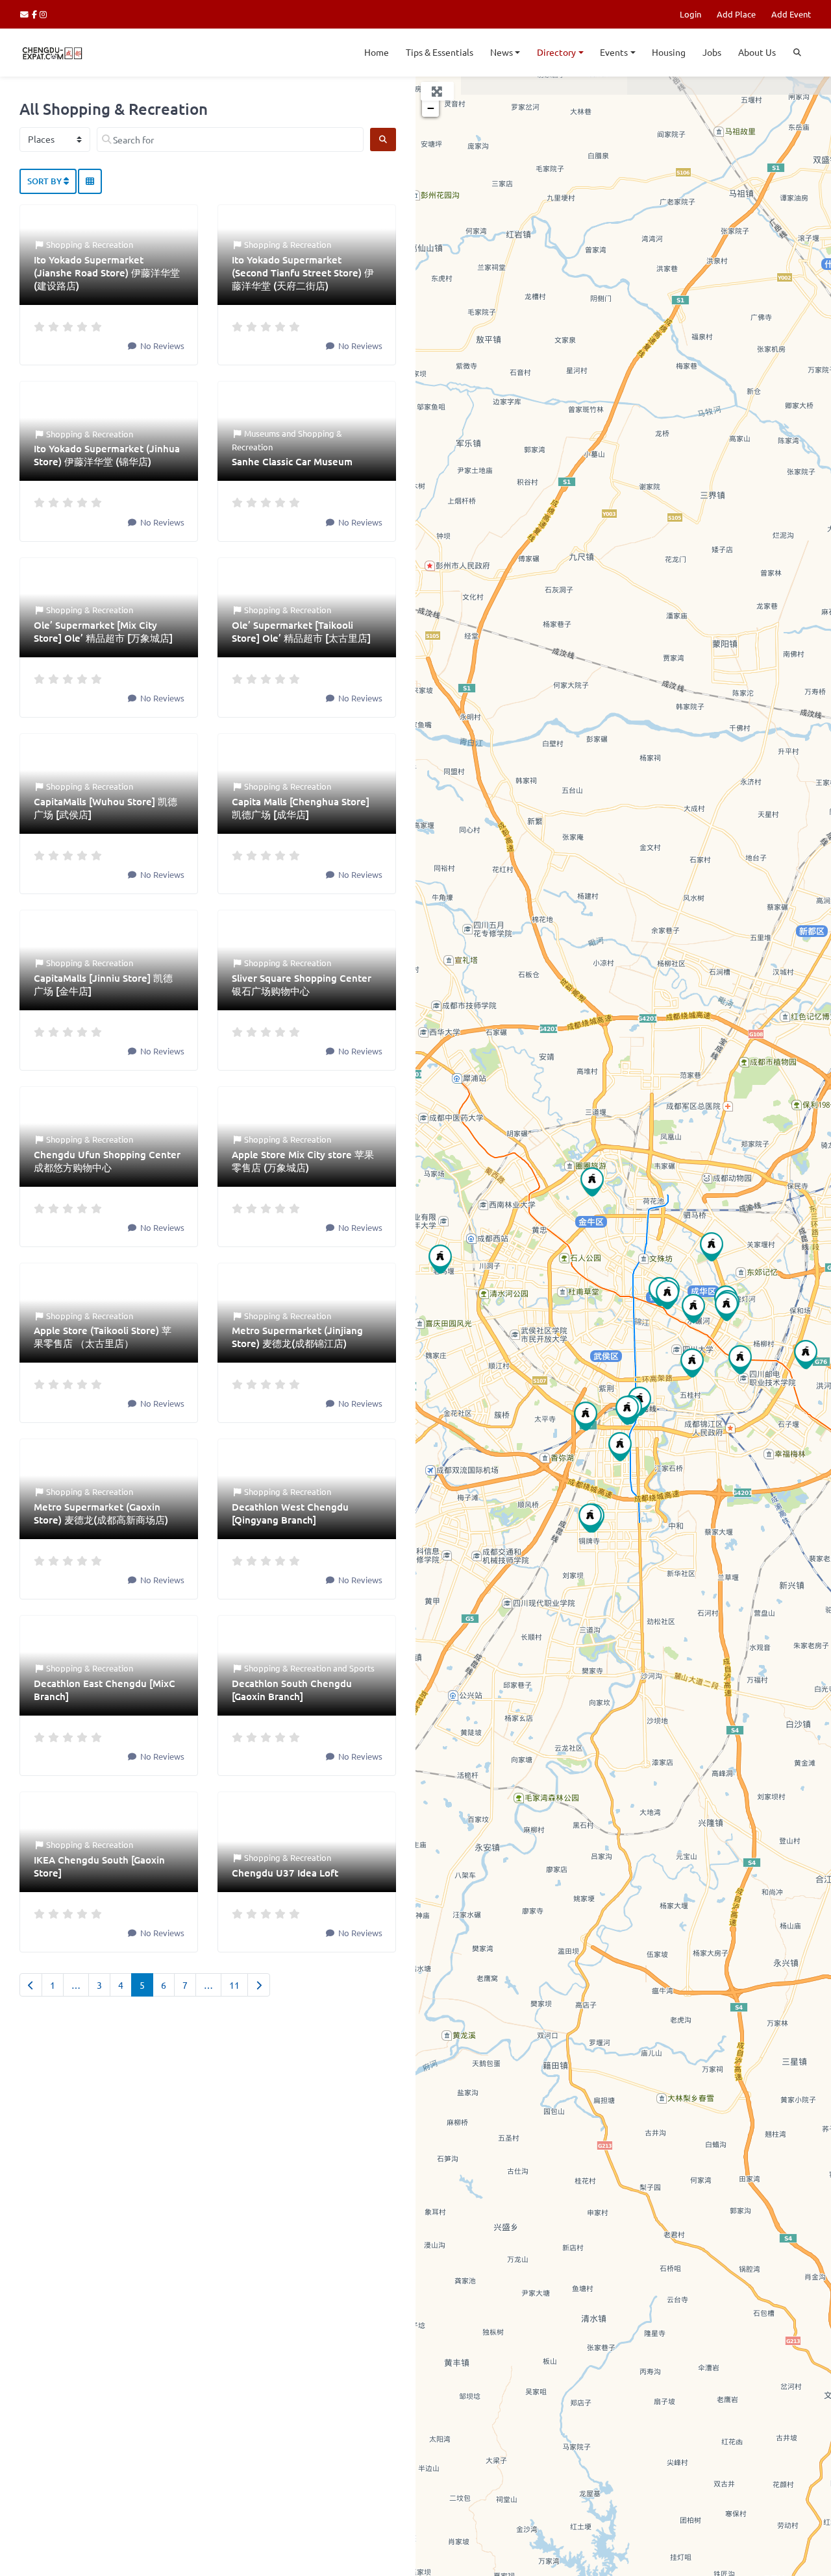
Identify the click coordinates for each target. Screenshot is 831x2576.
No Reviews (161, 346)
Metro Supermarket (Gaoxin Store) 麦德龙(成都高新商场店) (101, 1513)
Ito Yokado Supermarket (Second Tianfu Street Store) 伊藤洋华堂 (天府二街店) (303, 273)
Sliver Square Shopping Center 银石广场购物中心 (302, 984)
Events (614, 52)
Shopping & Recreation (90, 244)
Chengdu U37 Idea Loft (285, 1873)
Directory (556, 52)
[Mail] (26, 14)
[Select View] (90, 182)
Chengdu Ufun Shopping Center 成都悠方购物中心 (107, 1161)
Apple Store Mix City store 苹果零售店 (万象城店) (303, 1161)
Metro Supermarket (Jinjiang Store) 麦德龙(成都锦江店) (297, 1337)
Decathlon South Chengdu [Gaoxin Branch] (292, 1690)
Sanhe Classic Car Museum (292, 461)
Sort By (45, 181)
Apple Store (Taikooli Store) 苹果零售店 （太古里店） (103, 1337)
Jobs (712, 52)
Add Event (791, 14)
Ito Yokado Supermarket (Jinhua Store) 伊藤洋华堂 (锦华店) (107, 455)
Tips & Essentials (440, 52)
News (502, 52)
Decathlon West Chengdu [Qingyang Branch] (290, 1513)
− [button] (431, 108)
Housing (669, 52)
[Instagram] (44, 14)
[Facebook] (36, 14)
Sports (362, 1668)
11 (234, 1985)
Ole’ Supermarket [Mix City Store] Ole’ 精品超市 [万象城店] (103, 631)
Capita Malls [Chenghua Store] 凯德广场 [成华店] (301, 808)
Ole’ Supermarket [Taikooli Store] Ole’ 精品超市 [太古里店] (301, 631)
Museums (262, 433)
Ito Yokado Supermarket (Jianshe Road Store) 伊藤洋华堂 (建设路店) (107, 273)
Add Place (736, 14)
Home (377, 52)
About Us (757, 52)
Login (690, 14)
